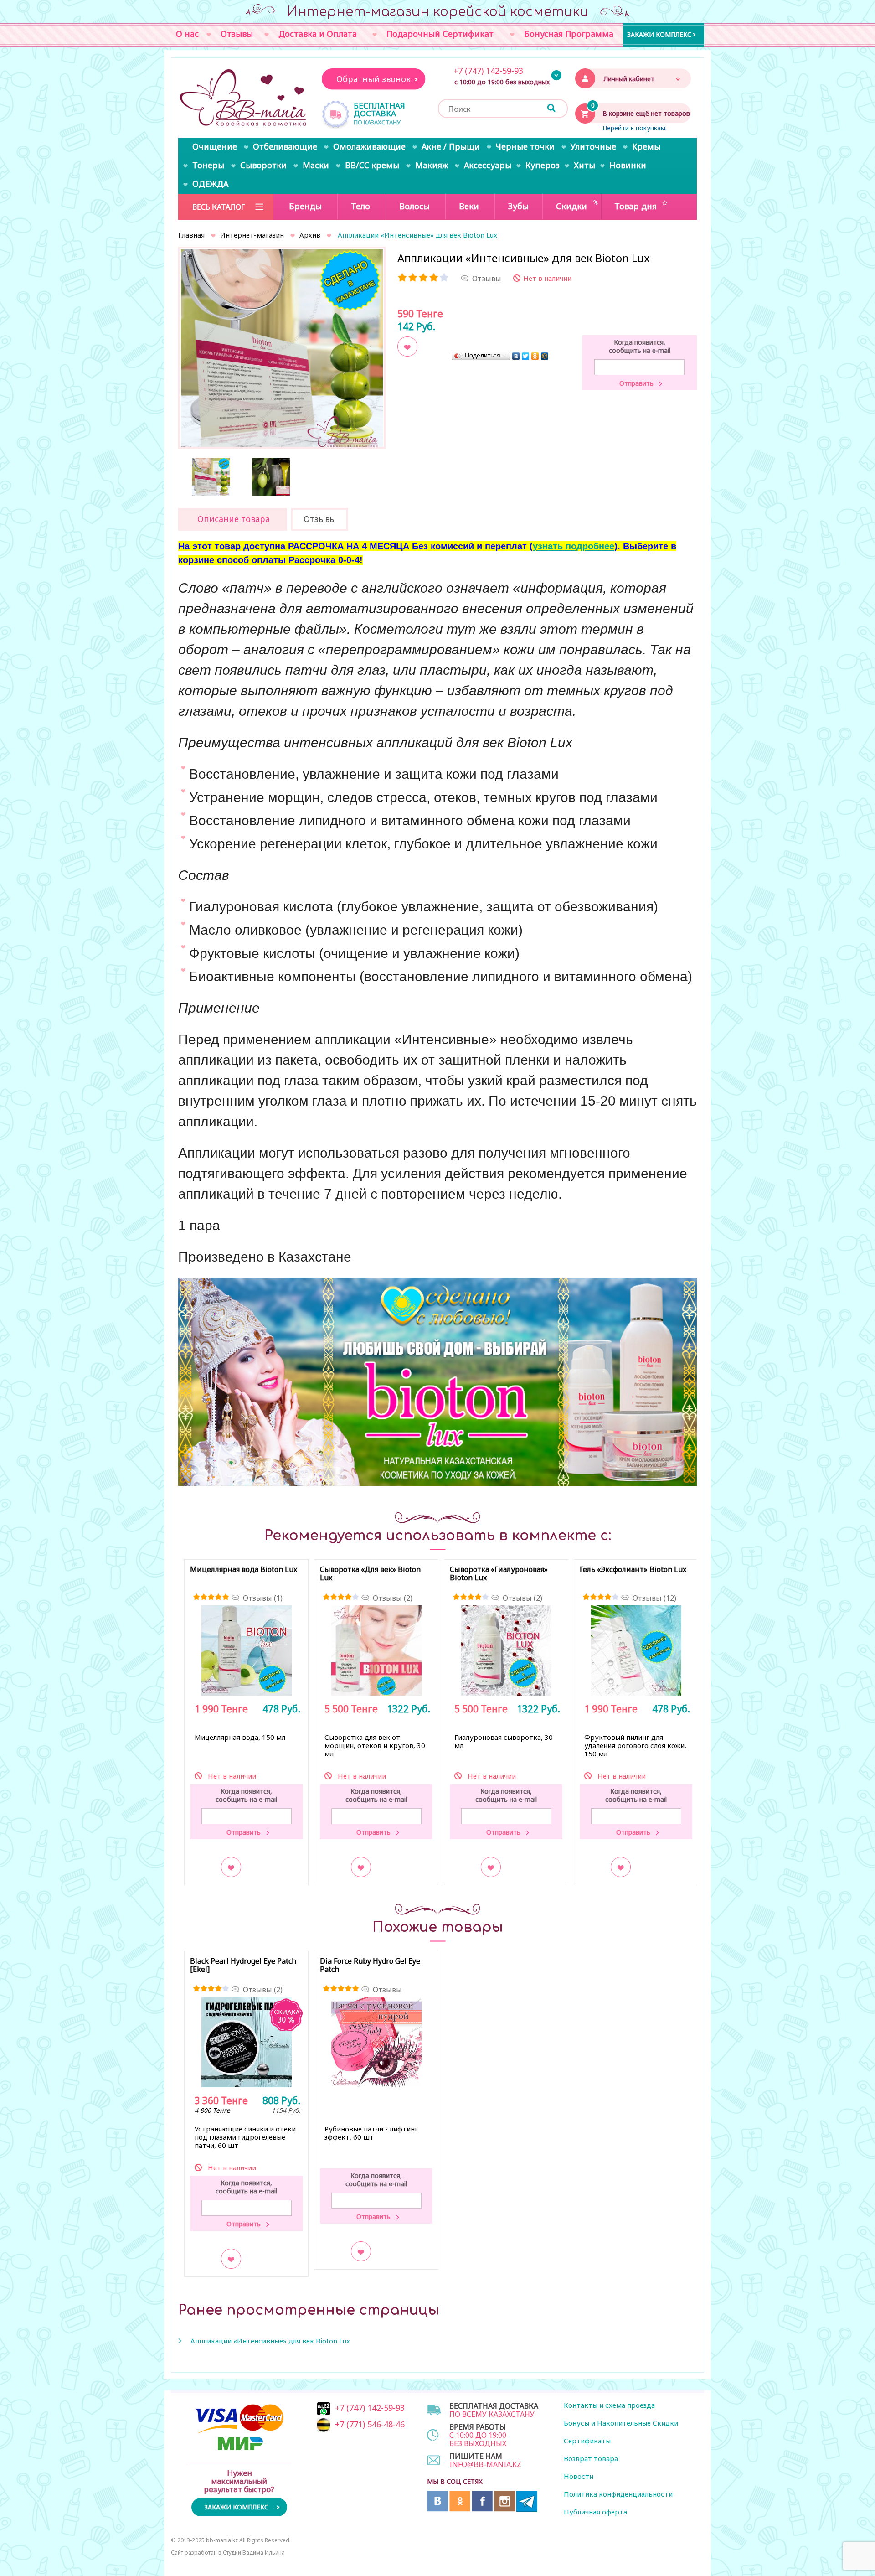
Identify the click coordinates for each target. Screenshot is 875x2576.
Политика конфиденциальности (618, 2494)
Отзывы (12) (654, 1598)
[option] (282, 350)
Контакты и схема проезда (609, 2405)
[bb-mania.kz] (244, 98)
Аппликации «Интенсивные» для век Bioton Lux (270, 2341)
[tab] (233, 519)
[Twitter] (526, 356)
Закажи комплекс (659, 34)
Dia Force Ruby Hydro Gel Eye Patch (370, 1966)
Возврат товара (591, 2458)
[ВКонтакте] (516, 356)
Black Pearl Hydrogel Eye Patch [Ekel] (243, 1966)
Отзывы (387, 1990)
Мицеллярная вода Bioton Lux (244, 1570)
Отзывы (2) (393, 1598)
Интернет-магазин (252, 235)
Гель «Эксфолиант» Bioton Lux (633, 1570)
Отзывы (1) (263, 1598)
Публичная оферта (595, 2512)
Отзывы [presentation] (320, 519)
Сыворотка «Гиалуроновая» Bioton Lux (499, 1574)
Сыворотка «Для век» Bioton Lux (370, 1574)
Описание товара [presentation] (234, 519)
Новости (579, 2476)
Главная (191, 235)
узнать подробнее (574, 546)
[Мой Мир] (545, 356)
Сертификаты (587, 2441)
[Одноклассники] (535, 356)
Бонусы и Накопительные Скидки (621, 2423)
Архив (310, 235)
